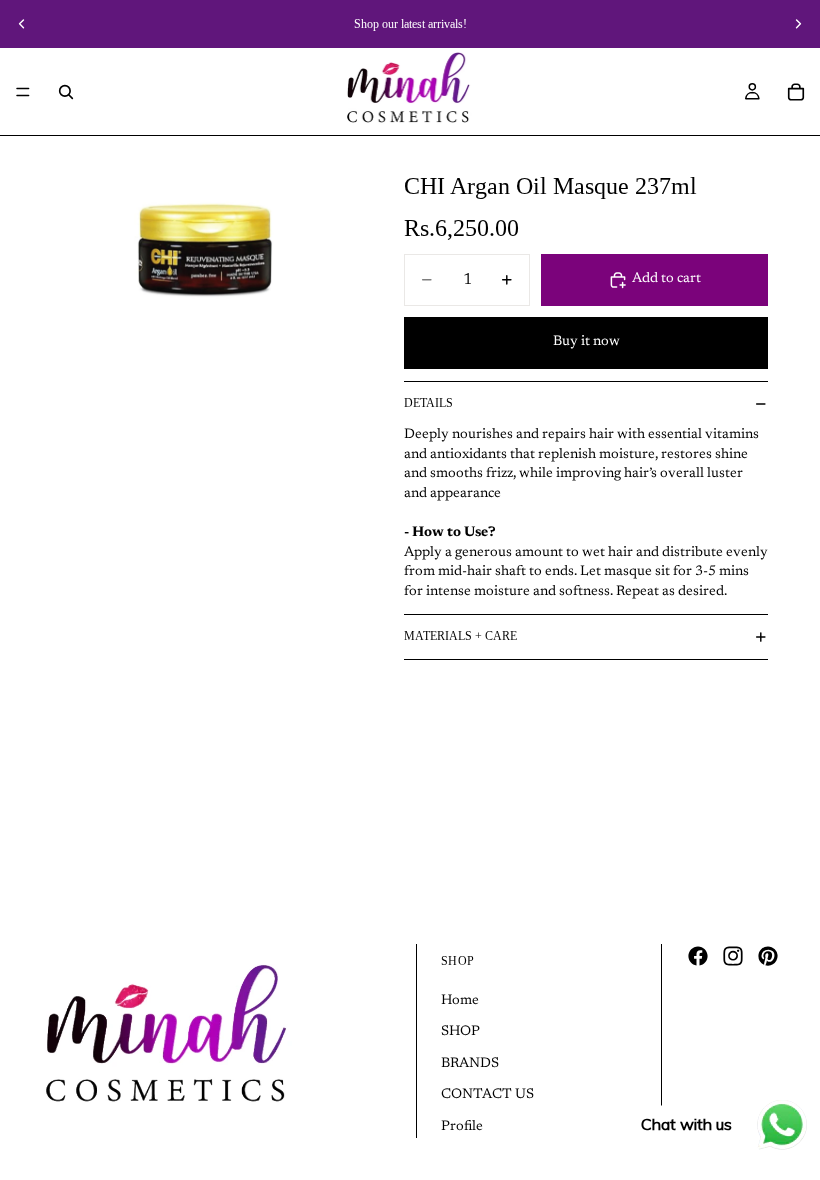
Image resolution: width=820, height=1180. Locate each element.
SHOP (460, 1033)
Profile (462, 1127)
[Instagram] (733, 956)
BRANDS (470, 1064)
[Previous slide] (22, 24)
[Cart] (796, 92)
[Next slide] (798, 24)
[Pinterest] (768, 956)
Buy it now (586, 342)
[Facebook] (698, 956)
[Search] (66, 92)
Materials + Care (460, 636)
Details (428, 403)
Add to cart (666, 279)
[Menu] (23, 92)
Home (460, 1001)
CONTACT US (487, 1096)
